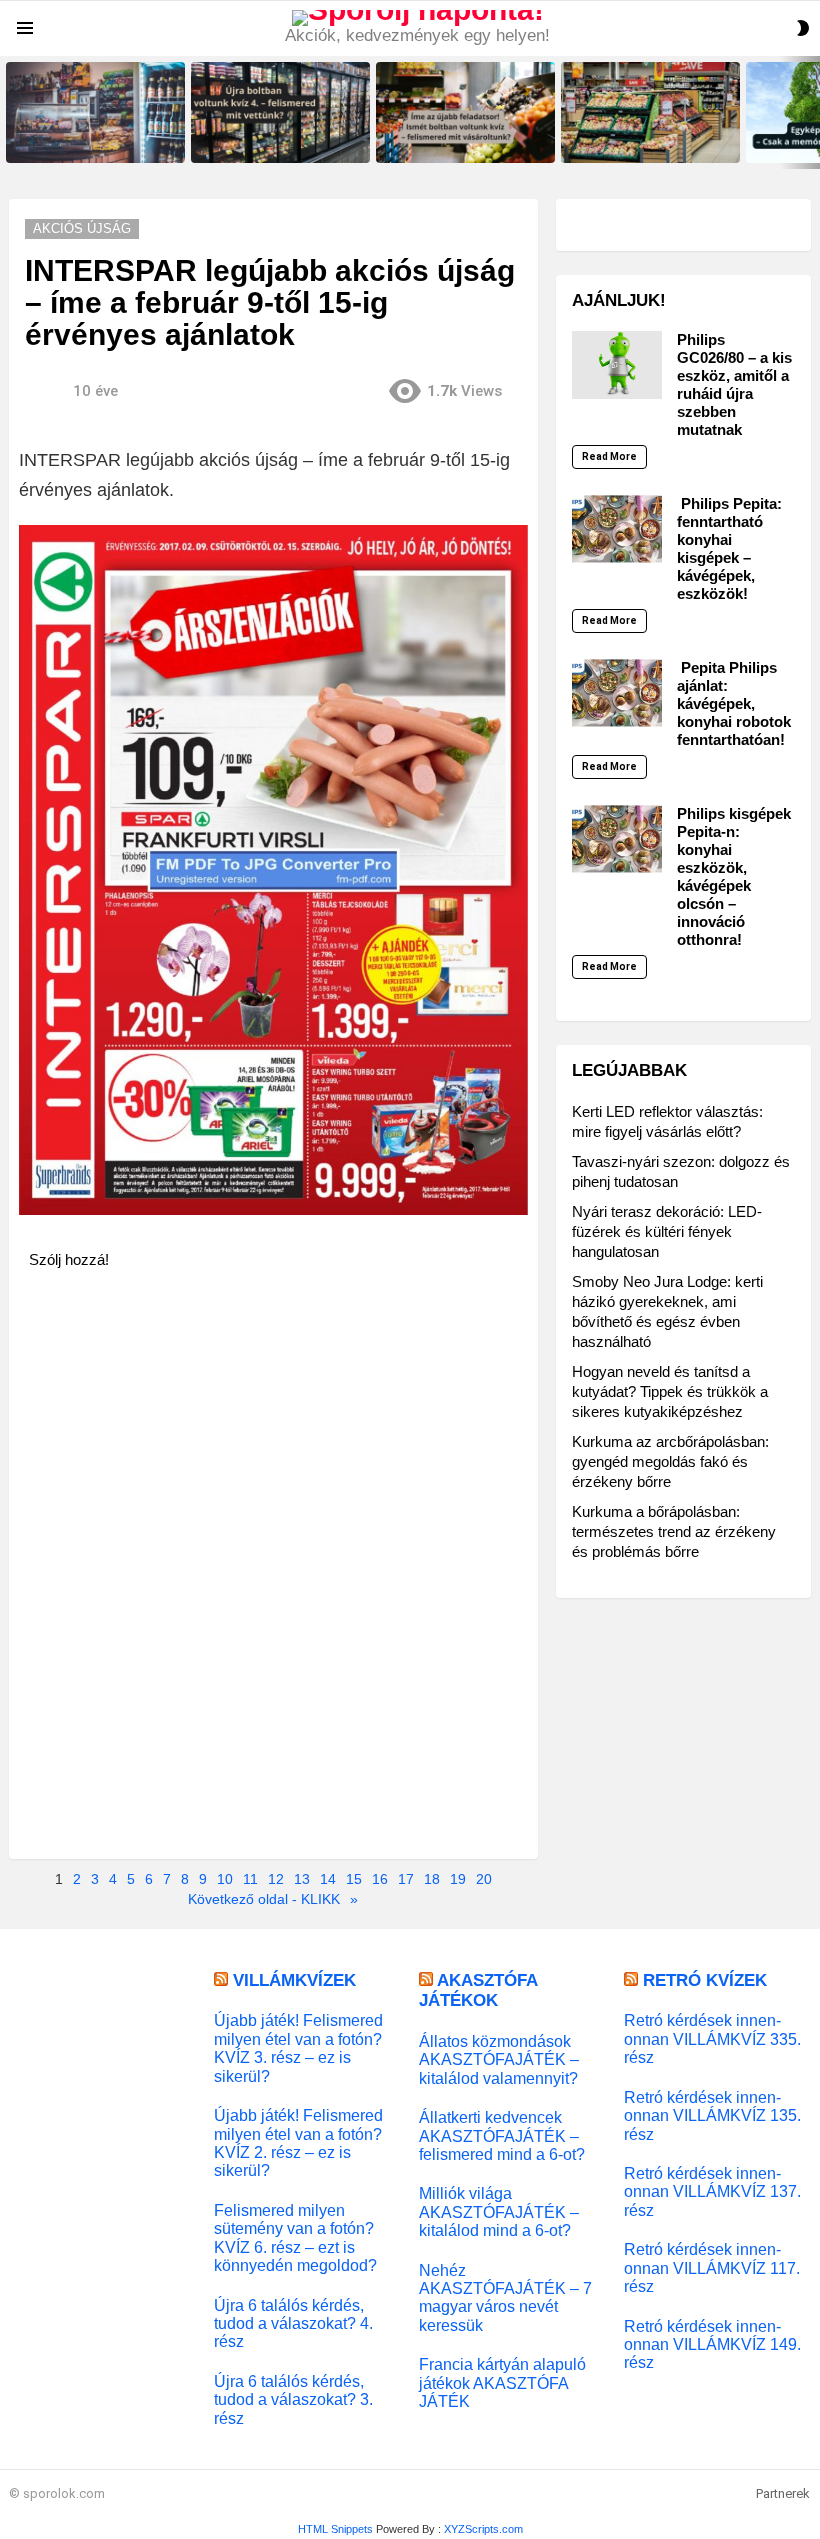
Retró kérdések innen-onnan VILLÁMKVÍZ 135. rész (712, 2115)
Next (810, 112)
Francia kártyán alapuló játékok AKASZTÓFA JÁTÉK (502, 2382)
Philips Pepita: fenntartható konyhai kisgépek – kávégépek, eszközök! (729, 548)
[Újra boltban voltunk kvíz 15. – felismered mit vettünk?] (95, 112)
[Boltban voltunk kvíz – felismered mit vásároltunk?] (650, 112)
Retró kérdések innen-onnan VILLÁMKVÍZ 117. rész (712, 2267)
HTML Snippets (335, 2529)
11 (250, 1879)
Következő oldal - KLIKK (264, 1899)
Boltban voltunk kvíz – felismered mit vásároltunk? (637, 141)
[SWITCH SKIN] (803, 28)
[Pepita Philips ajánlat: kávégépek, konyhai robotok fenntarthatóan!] (617, 693)
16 (380, 1879)
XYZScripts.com (483, 2529)
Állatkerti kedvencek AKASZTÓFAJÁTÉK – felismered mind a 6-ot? (502, 2135)
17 (406, 1879)
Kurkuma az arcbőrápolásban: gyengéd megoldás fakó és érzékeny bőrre (670, 1461)
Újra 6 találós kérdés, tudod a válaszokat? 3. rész (293, 2399)
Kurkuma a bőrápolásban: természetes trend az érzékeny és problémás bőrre (674, 1531)
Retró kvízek (705, 1980)
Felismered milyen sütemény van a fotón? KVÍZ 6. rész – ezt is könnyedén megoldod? (295, 2237)
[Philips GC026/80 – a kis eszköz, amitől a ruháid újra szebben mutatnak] (617, 365)
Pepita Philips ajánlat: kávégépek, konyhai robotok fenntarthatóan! (734, 703)
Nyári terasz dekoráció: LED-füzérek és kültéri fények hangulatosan (667, 1231)
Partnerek (783, 2493)
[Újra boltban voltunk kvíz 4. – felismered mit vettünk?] (280, 112)
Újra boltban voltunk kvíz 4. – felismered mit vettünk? (271, 141)
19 (458, 1879)
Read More (609, 456)
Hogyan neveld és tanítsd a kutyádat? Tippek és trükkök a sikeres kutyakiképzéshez (670, 1391)
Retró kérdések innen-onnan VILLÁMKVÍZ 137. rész (712, 2191)
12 (276, 1879)
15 (354, 1879)
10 (225, 1879)
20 (484, 1879)
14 (328, 1879)
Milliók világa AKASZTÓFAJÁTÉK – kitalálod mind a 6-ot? (499, 2211)
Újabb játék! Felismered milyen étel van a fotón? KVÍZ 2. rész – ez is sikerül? (298, 2142)
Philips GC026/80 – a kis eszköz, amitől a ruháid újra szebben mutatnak (734, 384)
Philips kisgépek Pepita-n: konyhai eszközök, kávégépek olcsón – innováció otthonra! (734, 876)
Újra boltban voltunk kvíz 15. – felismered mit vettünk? (89, 141)
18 (432, 1879)
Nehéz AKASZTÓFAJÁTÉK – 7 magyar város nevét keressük (505, 2297)
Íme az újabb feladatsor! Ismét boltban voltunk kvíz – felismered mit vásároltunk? (465, 135)
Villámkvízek (294, 1980)
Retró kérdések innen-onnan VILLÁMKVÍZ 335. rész (712, 2038)
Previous (10, 112)
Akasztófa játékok (478, 1990)
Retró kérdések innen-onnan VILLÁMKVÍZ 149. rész (712, 2344)
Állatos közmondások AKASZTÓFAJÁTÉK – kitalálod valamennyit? (499, 2059)
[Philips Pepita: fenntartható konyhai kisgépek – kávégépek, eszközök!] (617, 529)
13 (302, 1879)
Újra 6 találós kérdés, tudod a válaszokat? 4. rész (293, 2323)
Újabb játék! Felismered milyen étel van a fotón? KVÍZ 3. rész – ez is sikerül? (298, 2047)
